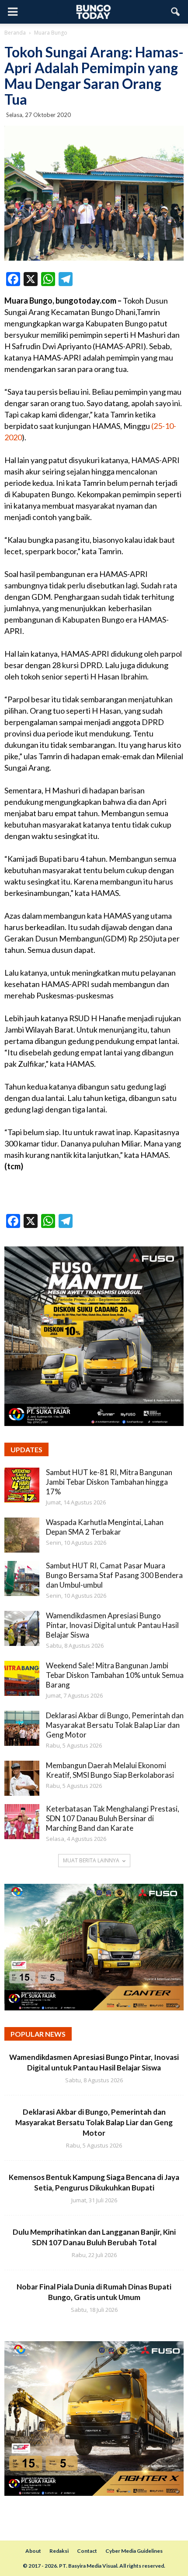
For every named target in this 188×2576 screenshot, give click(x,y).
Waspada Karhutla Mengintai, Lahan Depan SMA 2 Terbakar (105, 1527)
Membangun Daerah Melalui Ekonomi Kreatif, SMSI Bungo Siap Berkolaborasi (110, 1770)
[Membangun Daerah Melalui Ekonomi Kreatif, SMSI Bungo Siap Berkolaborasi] (22, 1778)
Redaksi (59, 2551)
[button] (176, 12)
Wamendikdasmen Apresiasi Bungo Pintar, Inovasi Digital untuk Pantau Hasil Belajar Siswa (112, 1625)
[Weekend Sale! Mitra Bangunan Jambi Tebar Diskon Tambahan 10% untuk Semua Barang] (22, 1678)
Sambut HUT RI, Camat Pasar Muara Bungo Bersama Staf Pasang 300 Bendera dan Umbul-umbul (114, 1575)
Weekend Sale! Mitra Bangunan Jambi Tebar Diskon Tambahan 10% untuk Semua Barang (115, 1675)
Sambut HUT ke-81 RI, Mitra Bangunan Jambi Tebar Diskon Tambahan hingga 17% (109, 1482)
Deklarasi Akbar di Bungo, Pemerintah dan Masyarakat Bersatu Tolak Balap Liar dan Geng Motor (115, 1725)
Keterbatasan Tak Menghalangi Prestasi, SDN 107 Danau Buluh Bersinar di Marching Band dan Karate (113, 1818)
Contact (87, 2551)
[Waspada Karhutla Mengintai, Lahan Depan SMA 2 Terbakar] (22, 1535)
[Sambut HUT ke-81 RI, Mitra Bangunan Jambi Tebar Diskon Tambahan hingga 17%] (22, 1485)
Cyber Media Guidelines (134, 2551)
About (33, 2551)
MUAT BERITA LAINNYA (91, 1860)
